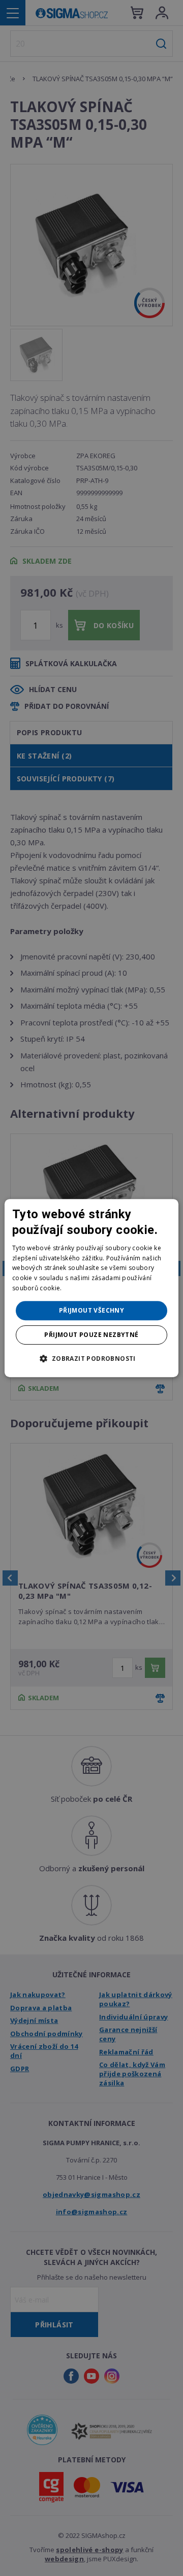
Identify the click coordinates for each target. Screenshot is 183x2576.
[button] (91, 1358)
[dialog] (91, 1288)
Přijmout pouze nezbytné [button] (91, 1335)
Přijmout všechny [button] (91, 1310)
